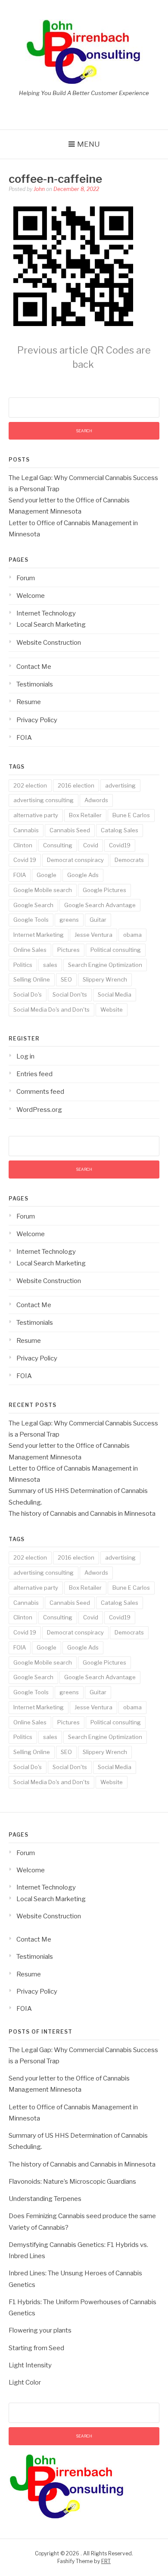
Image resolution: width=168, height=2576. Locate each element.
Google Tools (31, 920)
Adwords (96, 800)
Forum (26, 578)
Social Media (115, 994)
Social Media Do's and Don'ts (51, 1009)
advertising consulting (44, 800)
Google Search (33, 905)
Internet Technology (46, 613)
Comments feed (40, 1092)
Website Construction (49, 643)
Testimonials (35, 684)
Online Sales (30, 950)
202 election (30, 785)
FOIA (24, 738)
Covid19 (120, 845)
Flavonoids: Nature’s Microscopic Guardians (72, 2182)
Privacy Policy (37, 720)
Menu (89, 144)
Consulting (58, 845)
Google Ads (83, 875)
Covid (91, 845)
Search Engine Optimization (105, 965)
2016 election (76, 785)
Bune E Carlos (131, 815)
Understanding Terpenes (45, 2199)
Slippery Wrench (105, 979)
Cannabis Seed (70, 830)
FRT (106, 2561)
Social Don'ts (70, 994)
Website (112, 1009)
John (39, 189)
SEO (66, 979)
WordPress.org (39, 1110)
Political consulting (116, 950)
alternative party (36, 815)
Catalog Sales (120, 830)
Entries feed (34, 1074)
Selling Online (32, 979)
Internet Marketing (39, 935)
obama (132, 935)
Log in (25, 1056)
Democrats (129, 860)
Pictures (68, 950)
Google (47, 875)
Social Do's (28, 994)
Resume (29, 702)
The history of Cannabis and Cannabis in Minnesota (82, 1514)
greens (69, 920)
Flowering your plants (40, 2330)
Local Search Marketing (51, 625)
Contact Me (34, 667)
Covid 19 (25, 860)
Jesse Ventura (93, 935)
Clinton (23, 845)
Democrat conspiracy (75, 860)
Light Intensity (30, 2365)
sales (50, 965)
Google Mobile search (43, 890)
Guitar (98, 920)
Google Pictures (104, 890)
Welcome (31, 596)
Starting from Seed (36, 2348)
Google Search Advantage (100, 905)
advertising (120, 785)
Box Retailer (85, 815)
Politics (23, 965)
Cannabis (26, 830)
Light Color (25, 2382)
